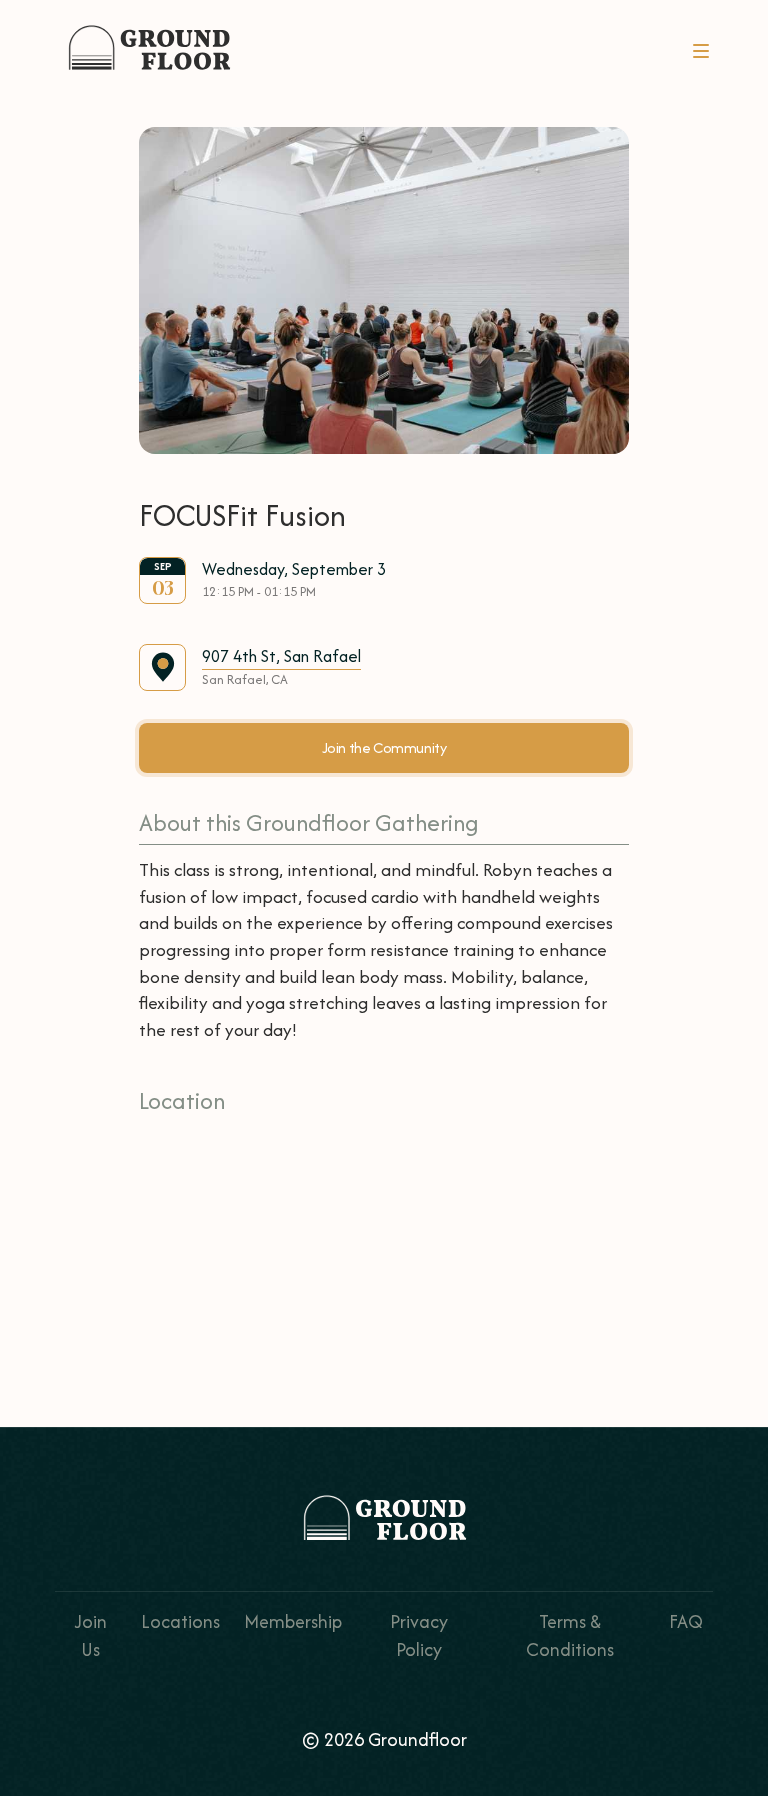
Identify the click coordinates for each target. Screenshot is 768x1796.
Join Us (91, 1635)
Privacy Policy (419, 1635)
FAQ (686, 1621)
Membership (293, 1621)
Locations (180, 1621)
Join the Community (384, 747)
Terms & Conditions (570, 1635)
